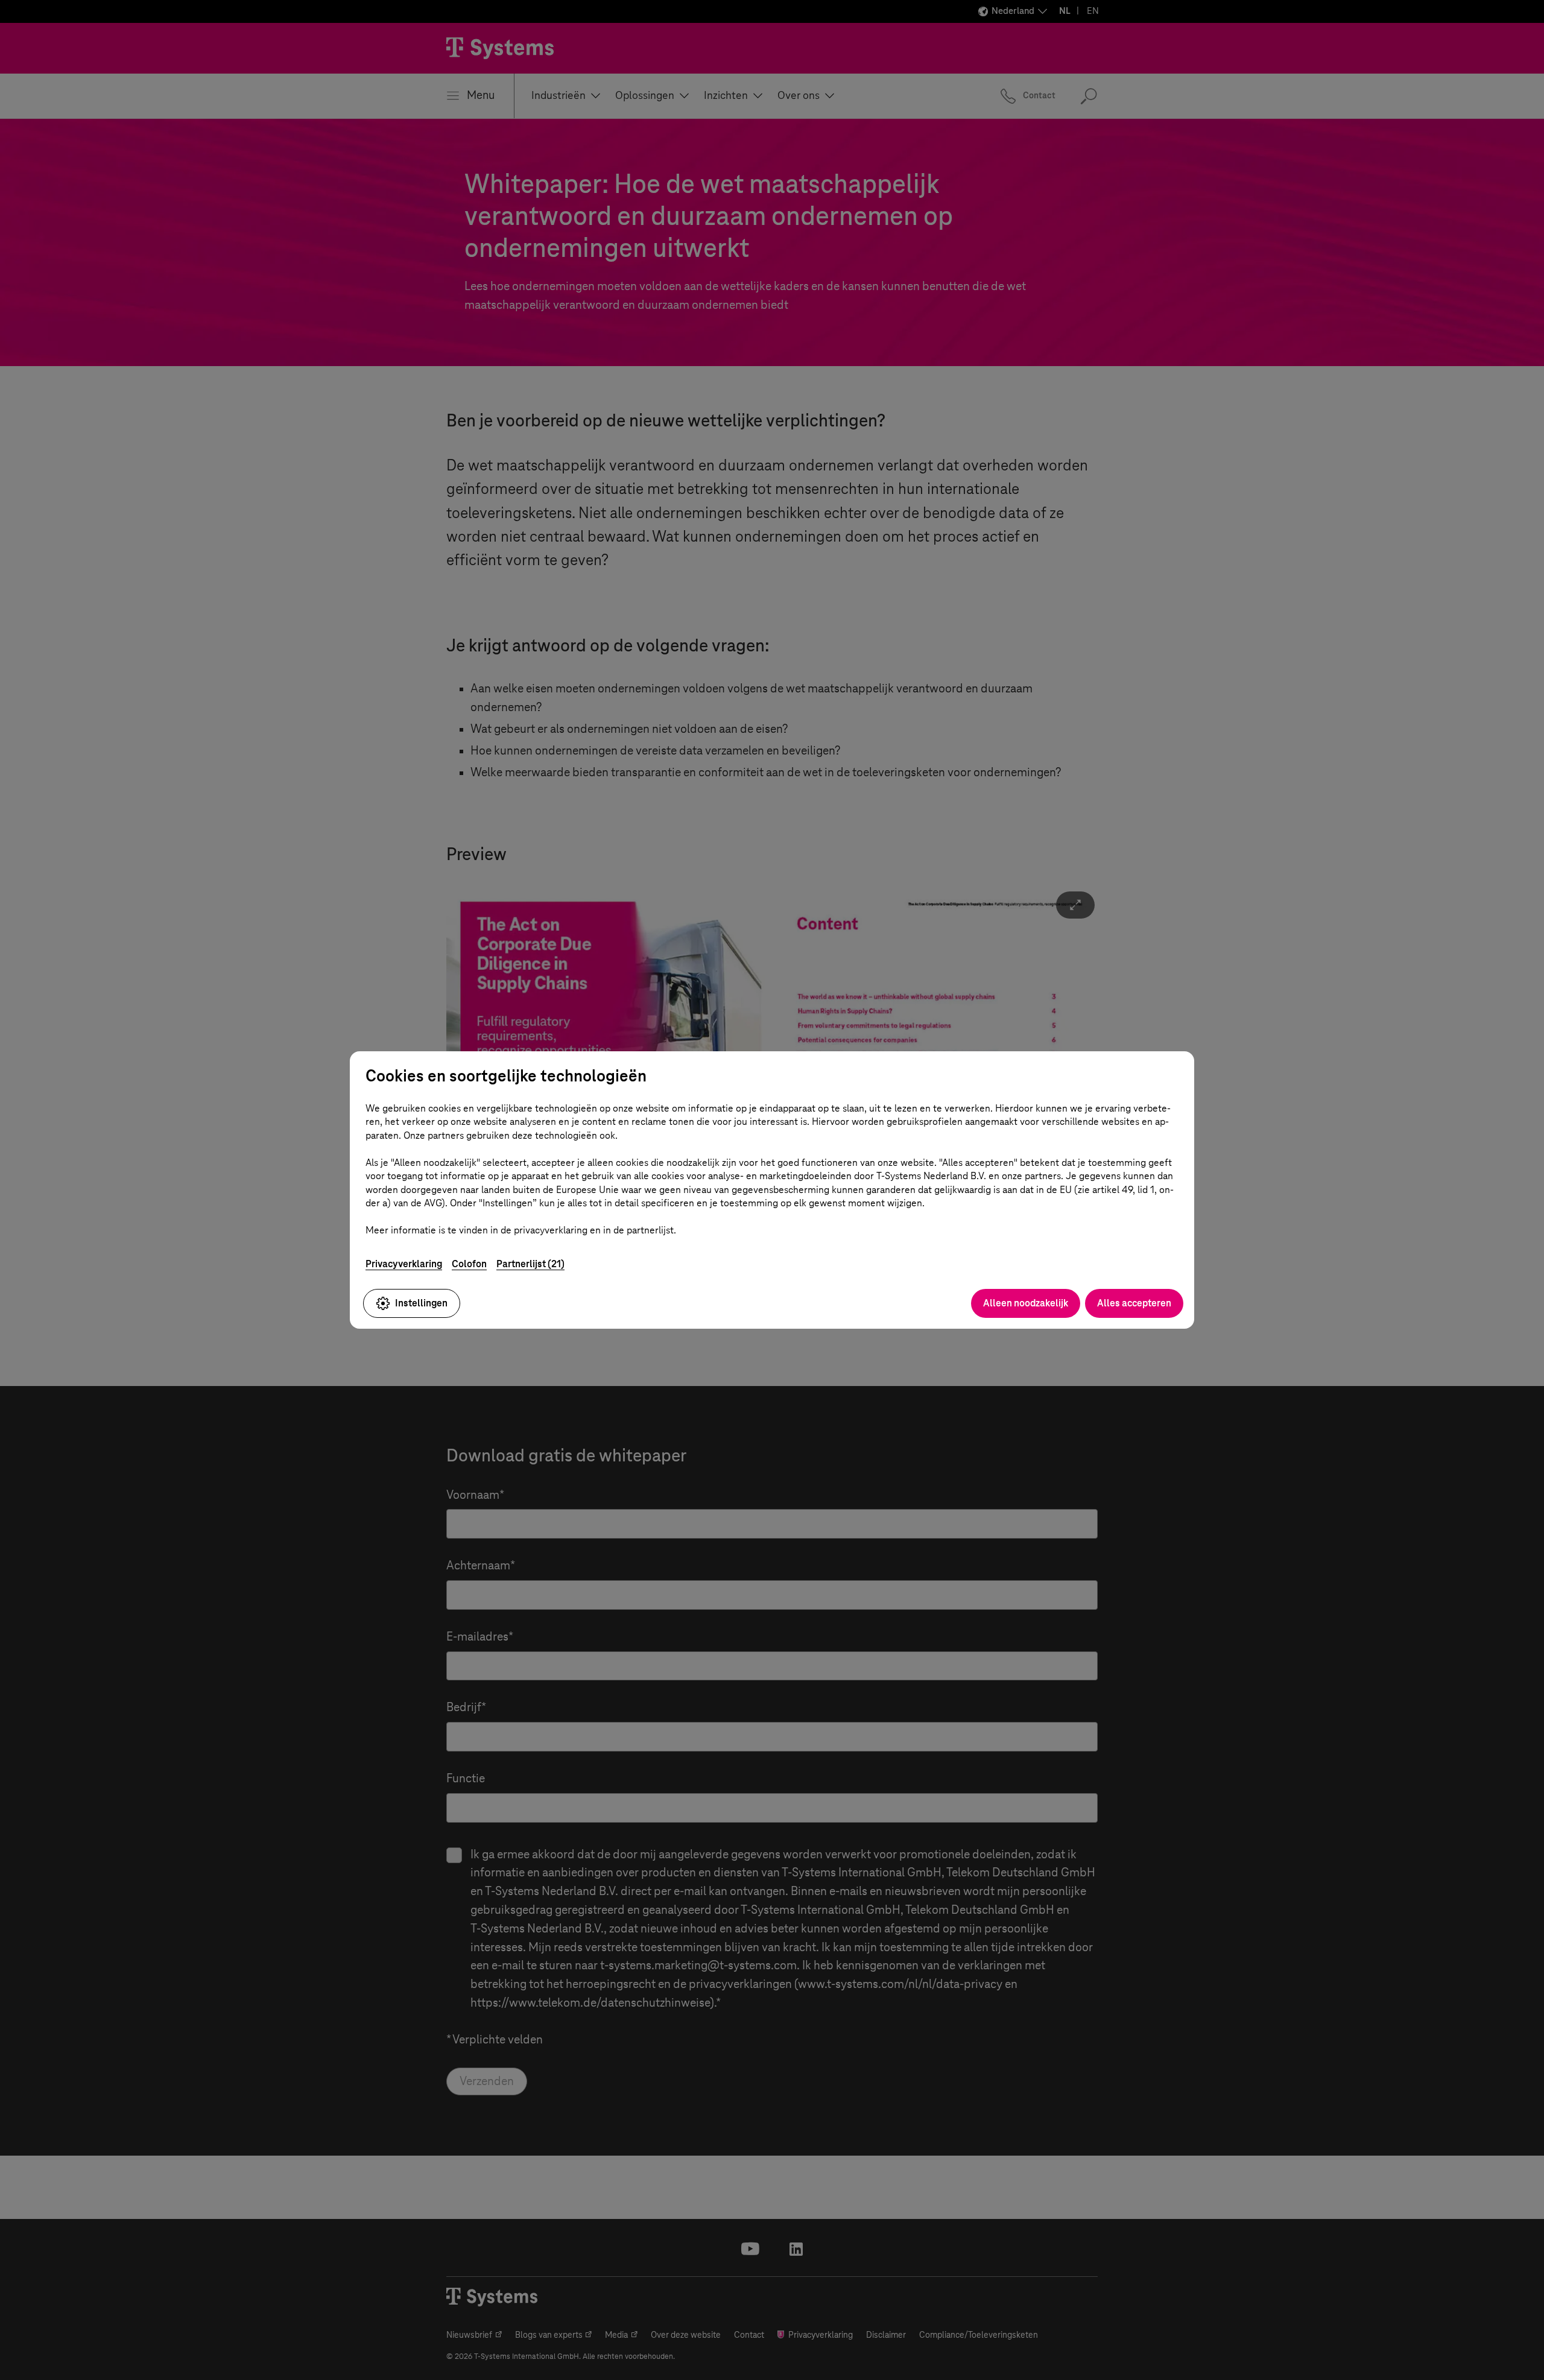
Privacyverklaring (404, 1264)
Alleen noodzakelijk (1026, 1303)
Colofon (469, 1264)
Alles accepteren (1134, 1303)
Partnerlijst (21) (530, 1264)
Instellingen (421, 1303)
